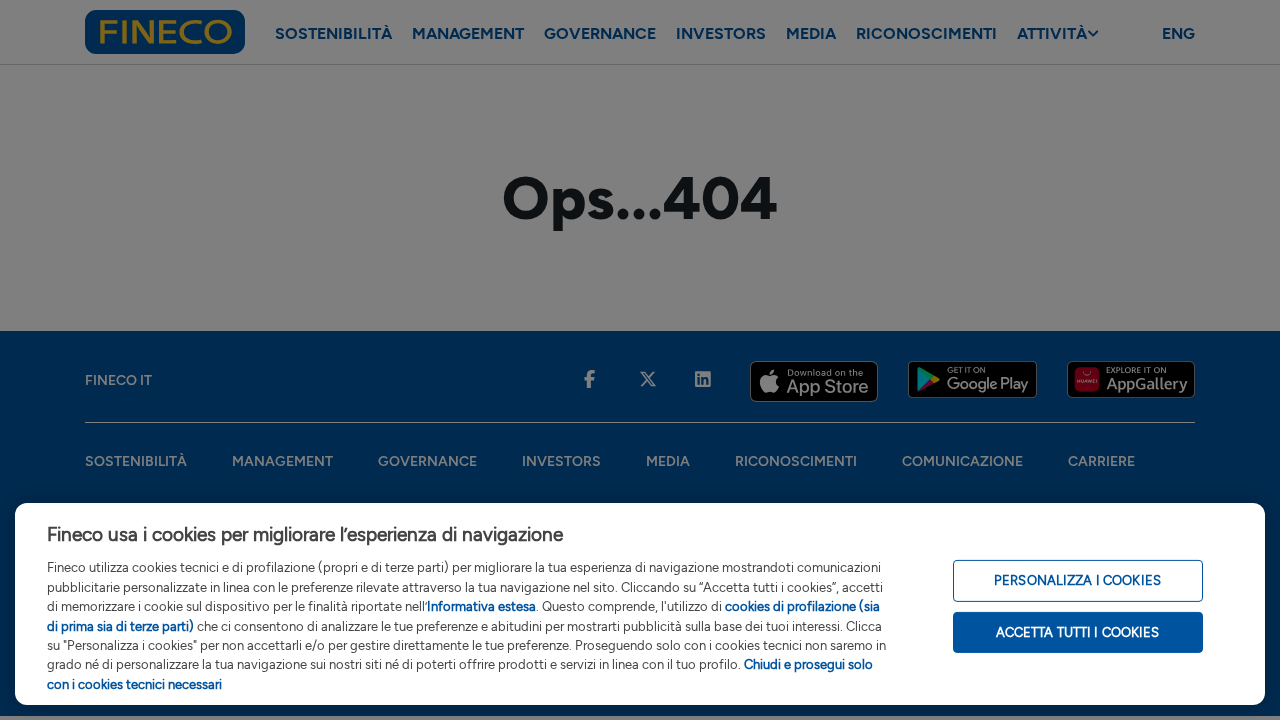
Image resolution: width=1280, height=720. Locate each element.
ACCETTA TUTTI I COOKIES (1078, 632)
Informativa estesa (481, 606)
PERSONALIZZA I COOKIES (1077, 580)
